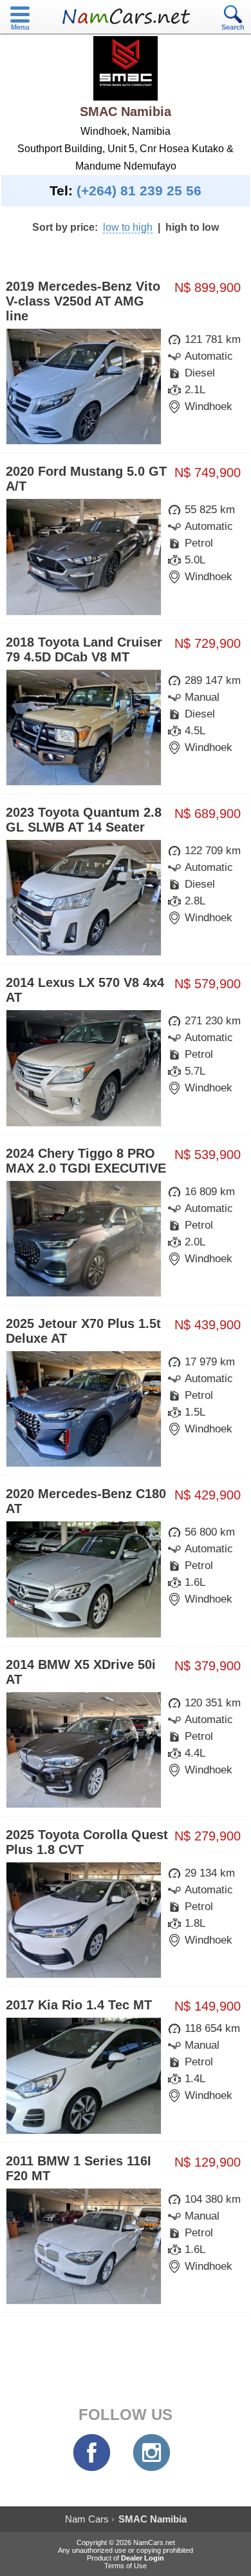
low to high (128, 227)
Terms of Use (126, 2566)
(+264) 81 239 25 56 (139, 191)
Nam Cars (87, 2519)
